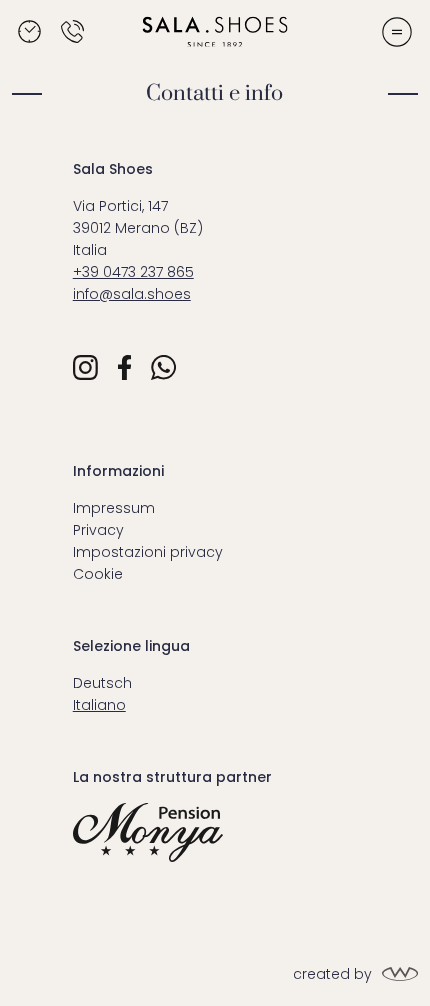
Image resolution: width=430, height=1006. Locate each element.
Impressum (114, 508)
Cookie (98, 574)
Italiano (99, 705)
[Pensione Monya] (215, 832)
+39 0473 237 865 (133, 272)
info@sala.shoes (132, 294)
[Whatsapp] (163, 367)
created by (332, 974)
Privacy (98, 530)
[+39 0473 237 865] (72, 31)
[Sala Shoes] (214, 31)
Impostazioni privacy (148, 552)
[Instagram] (85, 367)
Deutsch (102, 683)
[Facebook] (124, 367)
